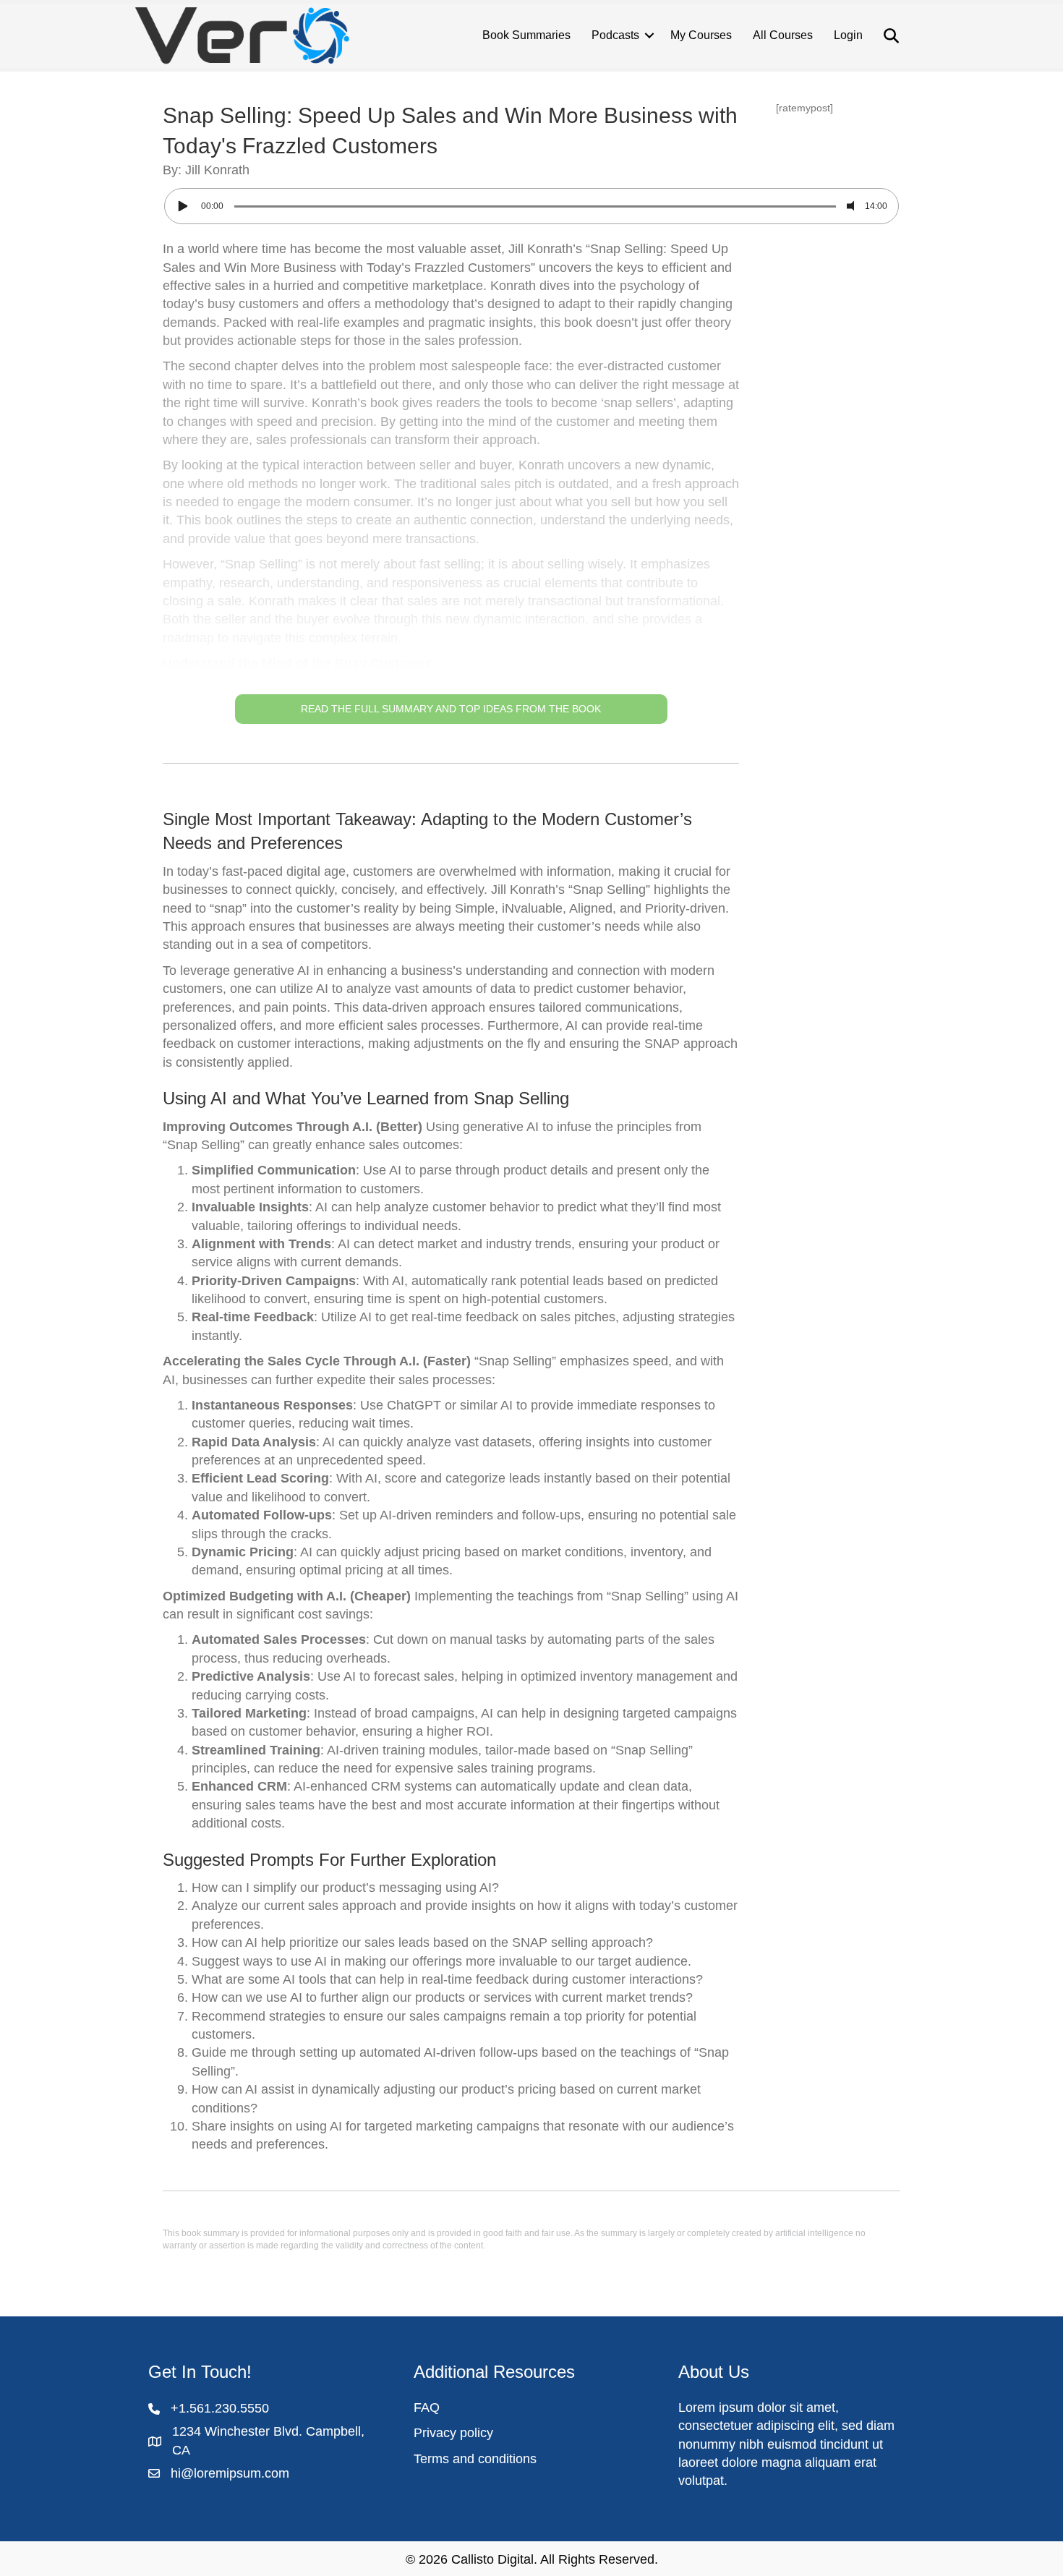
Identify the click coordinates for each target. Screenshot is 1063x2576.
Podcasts (615, 35)
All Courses (783, 35)
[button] (451, 482)
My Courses (701, 35)
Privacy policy (453, 2433)
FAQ (427, 2407)
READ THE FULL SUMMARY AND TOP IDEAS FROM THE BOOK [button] (451, 709)
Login (848, 35)
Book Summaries (526, 35)
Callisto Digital (492, 2559)
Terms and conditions (475, 2459)
